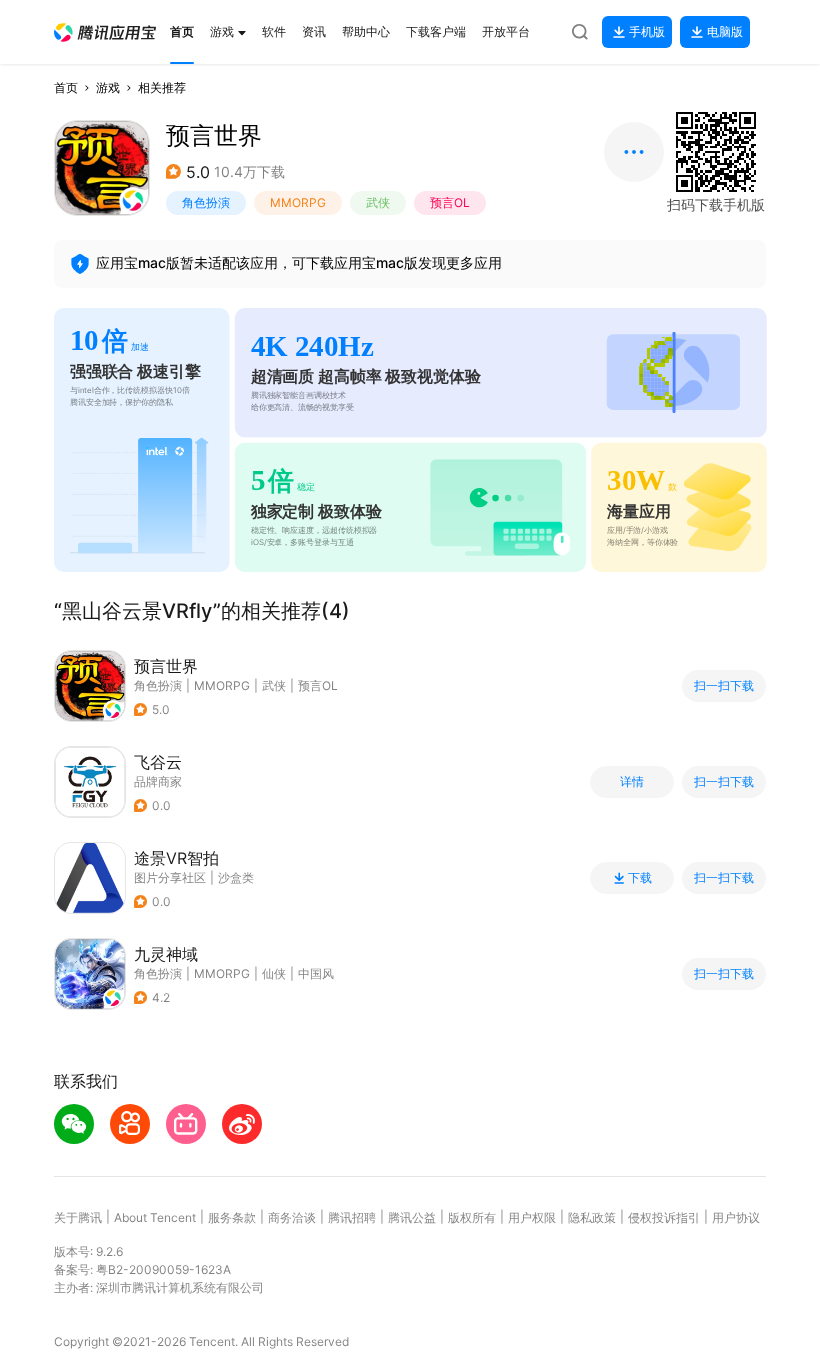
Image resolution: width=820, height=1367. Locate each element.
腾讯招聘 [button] (352, 1217)
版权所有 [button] (472, 1217)
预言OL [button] (450, 202)
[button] (105, 32)
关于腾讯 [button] (78, 1217)
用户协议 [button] (736, 1217)
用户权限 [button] (532, 1217)
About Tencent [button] (155, 1217)
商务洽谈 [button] (292, 1217)
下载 (640, 878)
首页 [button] (66, 87)
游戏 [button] (108, 87)
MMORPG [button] (298, 202)
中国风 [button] (316, 973)
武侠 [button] (378, 202)
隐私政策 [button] (592, 1217)
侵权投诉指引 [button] (664, 1217)
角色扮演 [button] (206, 202)
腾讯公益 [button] (412, 1217)
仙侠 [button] (274, 973)
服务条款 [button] (232, 1217)
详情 (632, 782)
